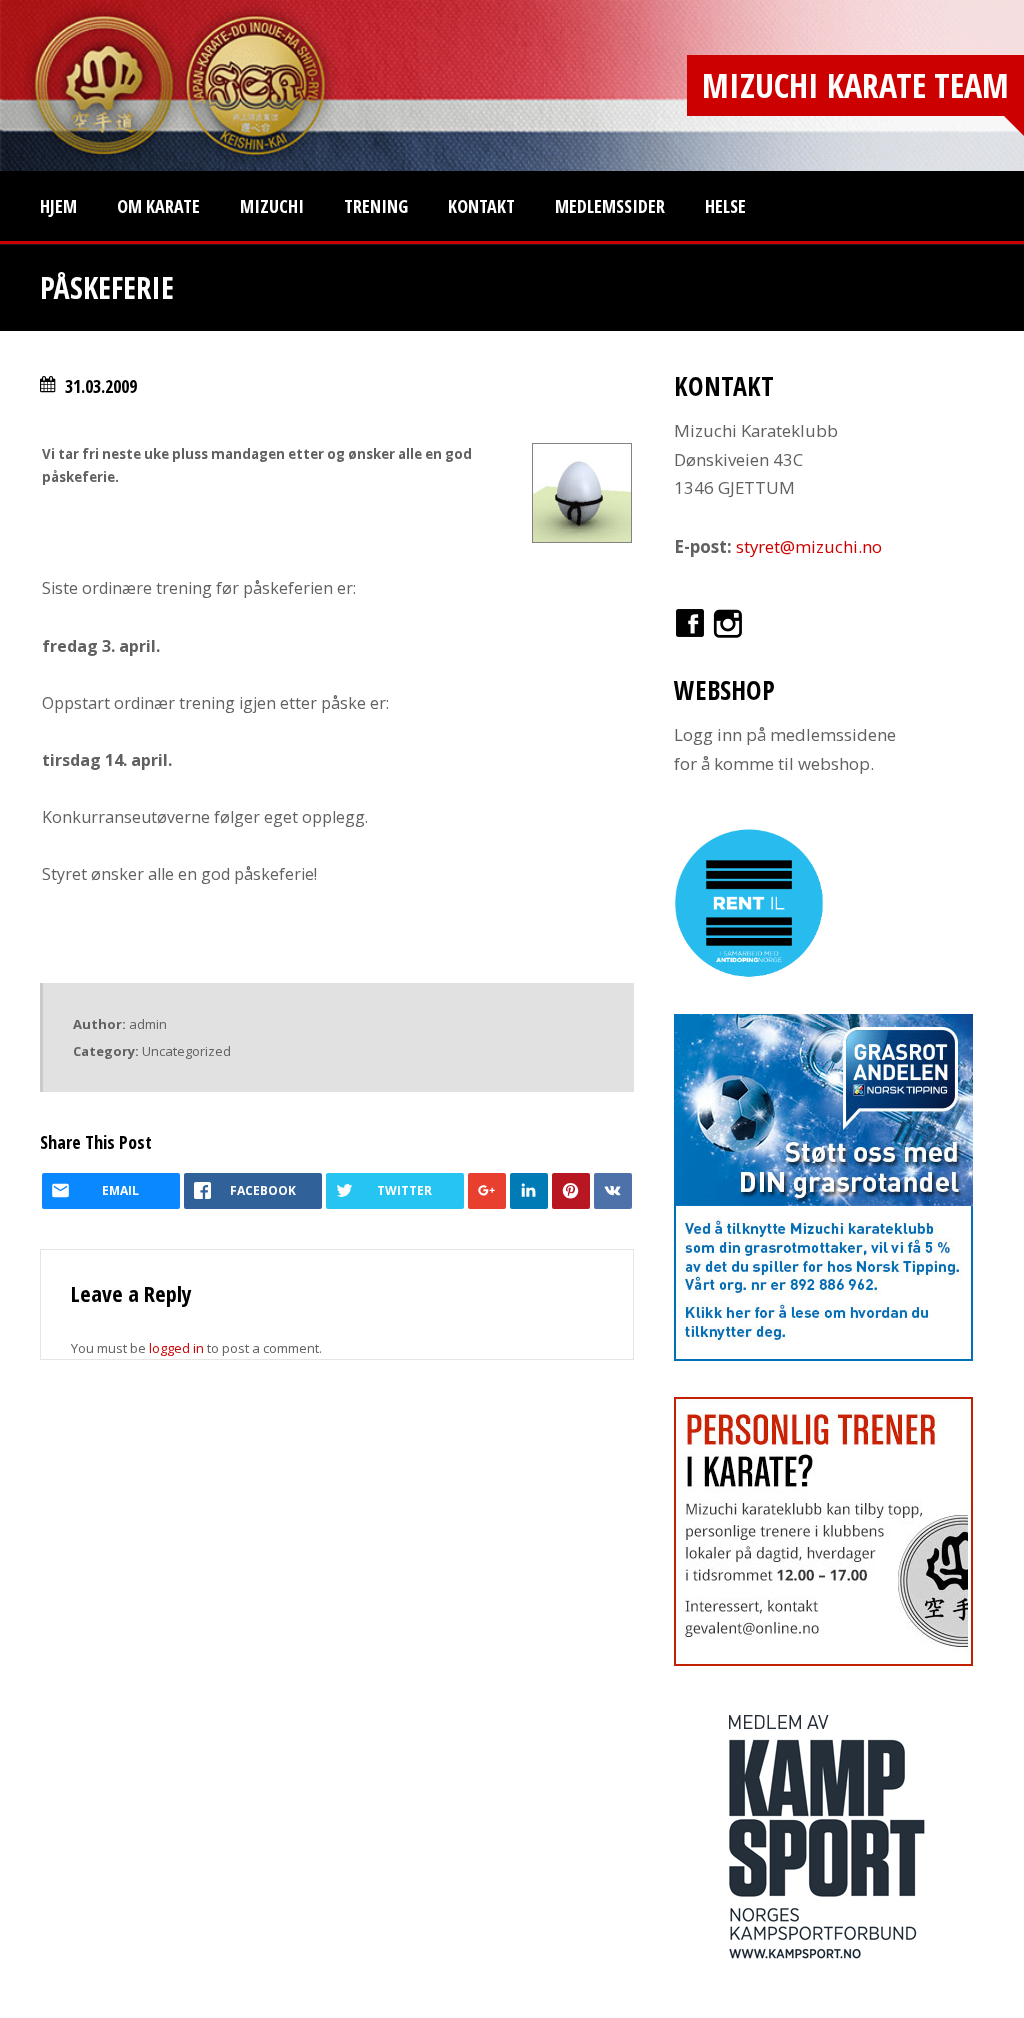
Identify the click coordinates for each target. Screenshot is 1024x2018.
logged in (176, 1348)
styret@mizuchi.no (809, 546)
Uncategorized (186, 1051)
